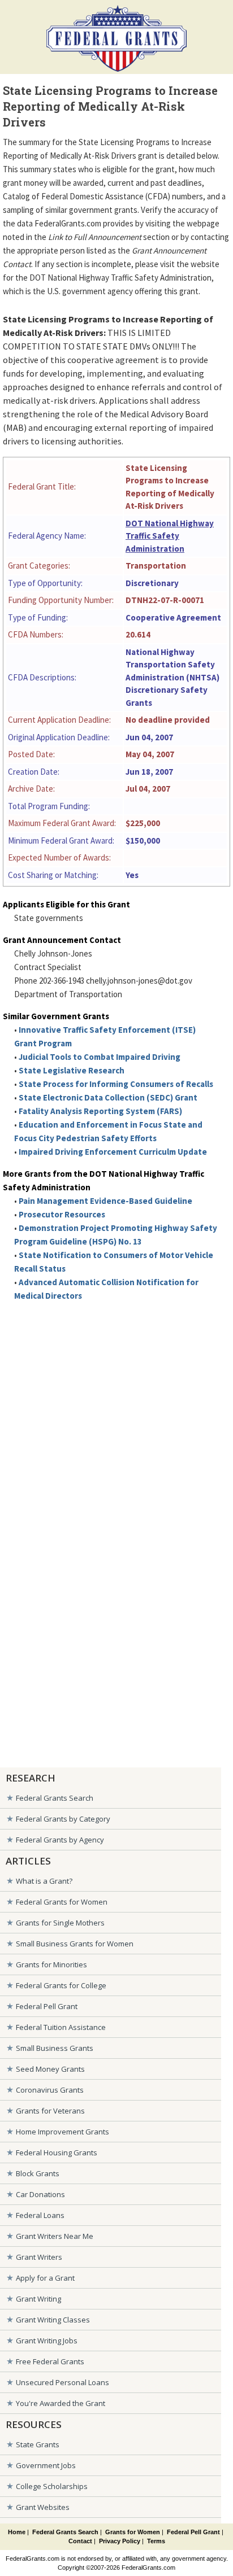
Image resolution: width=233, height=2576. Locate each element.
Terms (156, 2541)
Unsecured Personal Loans (62, 2382)
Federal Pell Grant (47, 2006)
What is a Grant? (44, 1881)
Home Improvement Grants (62, 2132)
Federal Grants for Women (62, 1902)
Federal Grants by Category (63, 1819)
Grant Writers (39, 2257)
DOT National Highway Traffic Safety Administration (170, 536)
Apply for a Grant (45, 2278)
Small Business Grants (55, 2048)
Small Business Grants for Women (75, 1944)
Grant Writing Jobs (47, 2341)
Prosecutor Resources (62, 1214)
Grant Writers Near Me (55, 2236)
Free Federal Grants (50, 2361)
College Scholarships (52, 2486)
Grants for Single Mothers (60, 1923)
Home (17, 2532)
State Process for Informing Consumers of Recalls (116, 1084)
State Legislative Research (72, 1070)
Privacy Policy (120, 2541)
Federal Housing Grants (57, 2153)
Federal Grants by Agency (60, 1840)
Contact (80, 2541)
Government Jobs (46, 2465)
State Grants (38, 2444)
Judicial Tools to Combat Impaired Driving (100, 1057)
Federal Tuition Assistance (61, 2027)
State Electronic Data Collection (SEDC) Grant (108, 1097)
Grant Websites (43, 2507)
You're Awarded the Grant (61, 2403)
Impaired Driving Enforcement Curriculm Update (113, 1152)
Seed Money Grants (50, 2069)
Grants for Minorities (51, 1964)
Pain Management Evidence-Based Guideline (105, 1201)
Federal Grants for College (61, 1985)
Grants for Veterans (50, 2111)
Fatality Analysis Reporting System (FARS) (100, 1111)
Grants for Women (133, 2532)
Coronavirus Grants (50, 2090)
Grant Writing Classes (53, 2320)
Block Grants (38, 2173)
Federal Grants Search (55, 1798)
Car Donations (40, 2194)
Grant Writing (38, 2299)
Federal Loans (40, 2215)
